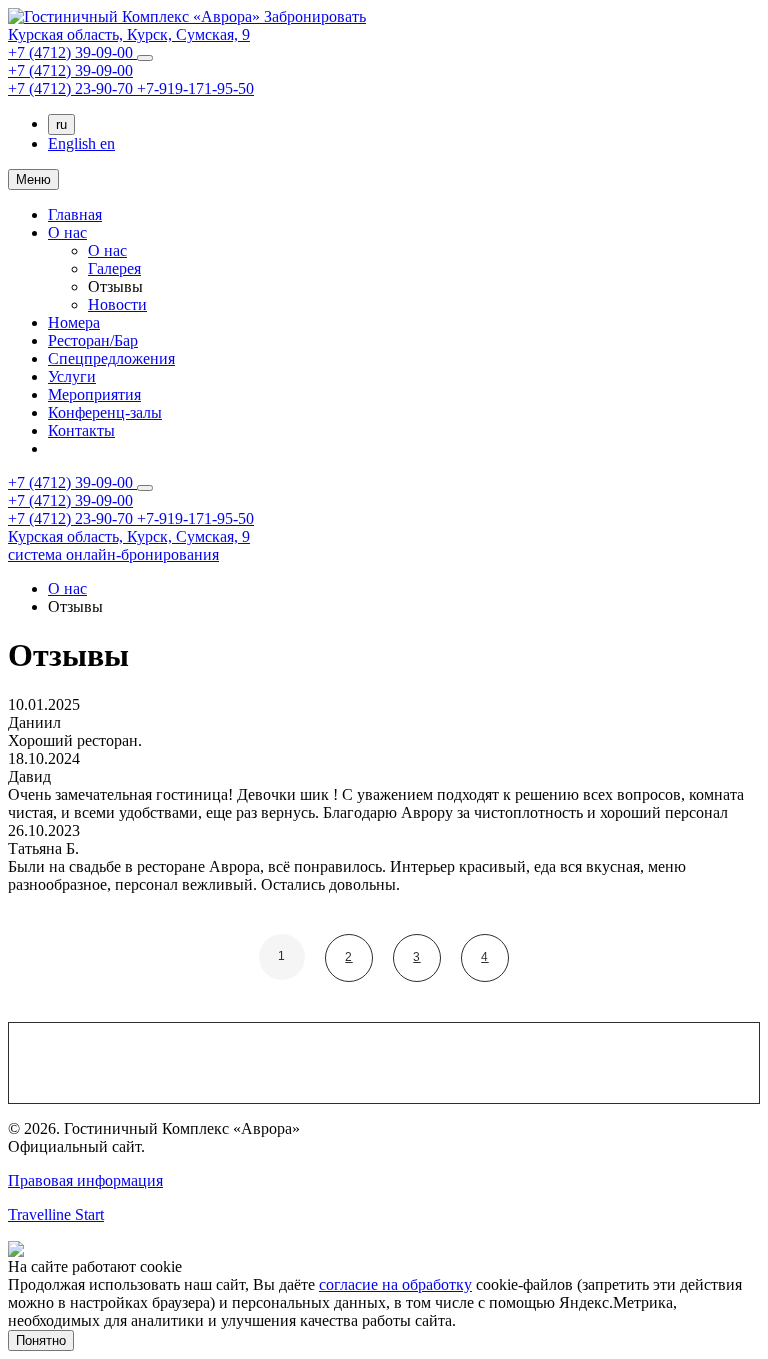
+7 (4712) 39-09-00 (72, 52)
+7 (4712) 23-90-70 (72, 88)
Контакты (81, 430)
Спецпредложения (111, 358)
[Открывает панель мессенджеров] (145, 58)
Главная (75, 214)
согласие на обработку (395, 1284)
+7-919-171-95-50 (195, 88)
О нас (67, 232)
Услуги (72, 376)
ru (61, 124)
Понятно (41, 1340)
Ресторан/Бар (93, 340)
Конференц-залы (105, 412)
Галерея (114, 268)
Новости (117, 304)
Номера (74, 322)
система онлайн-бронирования (113, 554)
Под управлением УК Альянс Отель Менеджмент (248, 1248)
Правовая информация (85, 1180)
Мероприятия (94, 394)
